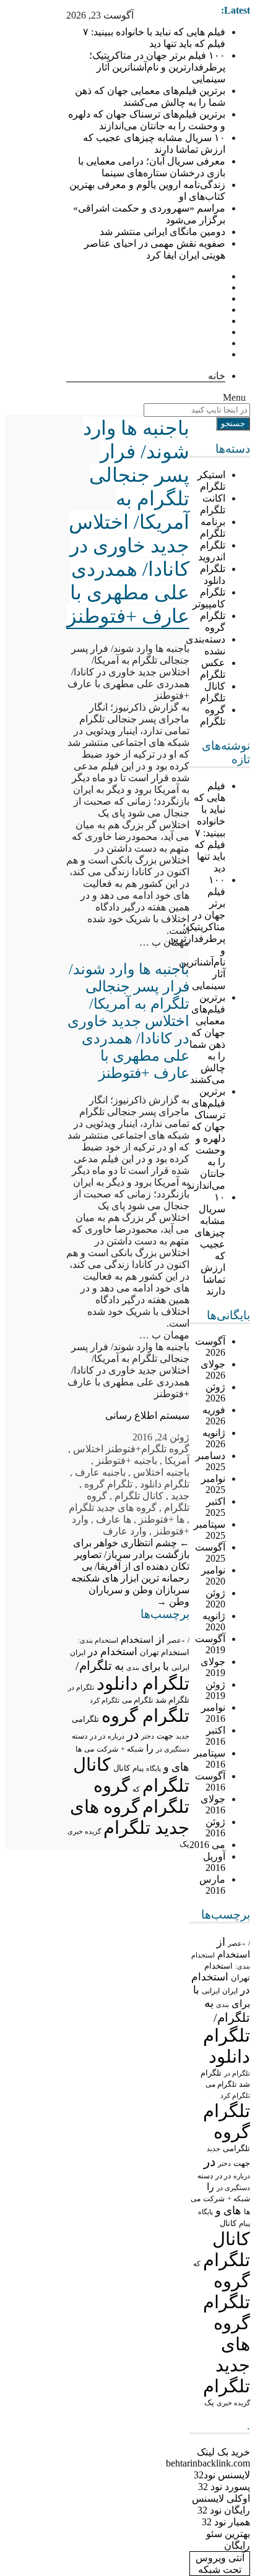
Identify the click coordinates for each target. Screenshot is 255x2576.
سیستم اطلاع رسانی (147, 1415)
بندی (223, 2005)
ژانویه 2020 (214, 1621)
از (221, 1942)
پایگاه (205, 2212)
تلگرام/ (232, 2018)
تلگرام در (237, 2073)
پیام (244, 2223)
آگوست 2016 (210, 1782)
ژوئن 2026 (215, 1393)
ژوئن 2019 (215, 1690)
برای (241, 2004)
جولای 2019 (213, 1667)
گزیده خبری (233, 2403)
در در (223, 2176)
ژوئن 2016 (215, 1827)
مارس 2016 (212, 1885)
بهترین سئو (228, 2534)
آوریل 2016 (214, 1862)
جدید (214, 2149)
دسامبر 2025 (210, 1461)
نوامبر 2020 (213, 1576)
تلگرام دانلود (165, 1484)
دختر (224, 2164)
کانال (228, 2223)
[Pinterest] (222, 343)
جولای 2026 (213, 1370)
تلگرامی (236, 2148)
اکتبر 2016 (215, 1736)
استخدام (234, 1954)
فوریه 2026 (214, 1415)
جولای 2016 (213, 1804)
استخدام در (113, 1652)
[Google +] (222, 298)
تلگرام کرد (235, 2095)
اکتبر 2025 (215, 1507)
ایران (230, 1991)
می (196, 2199)
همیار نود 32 (226, 2522)
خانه (217, 376)
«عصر (237, 1943)
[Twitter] (222, 287)
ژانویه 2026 (214, 1438)
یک (209, 2403)
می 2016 (207, 1845)
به (209, 2003)
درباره (242, 2176)
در (210, 2162)
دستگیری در (233, 2188)
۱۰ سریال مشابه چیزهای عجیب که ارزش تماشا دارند (210, 1244)
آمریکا (177, 1461)
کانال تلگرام (139, 1496)
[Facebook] (222, 276)
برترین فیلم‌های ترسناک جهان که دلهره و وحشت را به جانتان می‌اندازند (206, 1138)
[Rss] (222, 310)
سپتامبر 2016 (210, 1759)
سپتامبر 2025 (210, 1530)
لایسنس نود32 (222, 2475)
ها (247, 2212)
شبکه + (239, 2199)
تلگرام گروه (108, 1484)
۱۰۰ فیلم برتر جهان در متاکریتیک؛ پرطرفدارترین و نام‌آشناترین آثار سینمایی (157, 67)
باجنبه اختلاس (161, 1472)
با (196, 1990)
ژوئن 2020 (215, 1598)
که (197, 2264)
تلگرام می (221, 2084)
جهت (242, 2163)
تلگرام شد (172, 1700)
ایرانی (211, 1991)
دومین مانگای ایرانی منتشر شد (162, 232)
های (232, 2210)
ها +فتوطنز (162, 1519)
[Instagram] (222, 321)
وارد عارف (125, 1531)
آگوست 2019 (210, 1644)
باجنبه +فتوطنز (127, 1461)
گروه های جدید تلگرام (113, 1508)
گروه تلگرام (165, 1449)
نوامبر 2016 (213, 1713)
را (210, 2187)
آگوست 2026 (210, 1347)
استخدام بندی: (98, 1640)
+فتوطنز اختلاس (107, 1449)
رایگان (237, 2545)
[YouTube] (222, 354)
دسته (205, 2176)
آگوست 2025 (210, 1553)
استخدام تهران (165, 1652)
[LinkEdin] (222, 332)
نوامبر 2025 (213, 1484)
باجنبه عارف (100, 1472)
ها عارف (114, 1519)
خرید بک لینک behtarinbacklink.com (208, 2458)
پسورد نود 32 (224, 2487)
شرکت (214, 2199)
